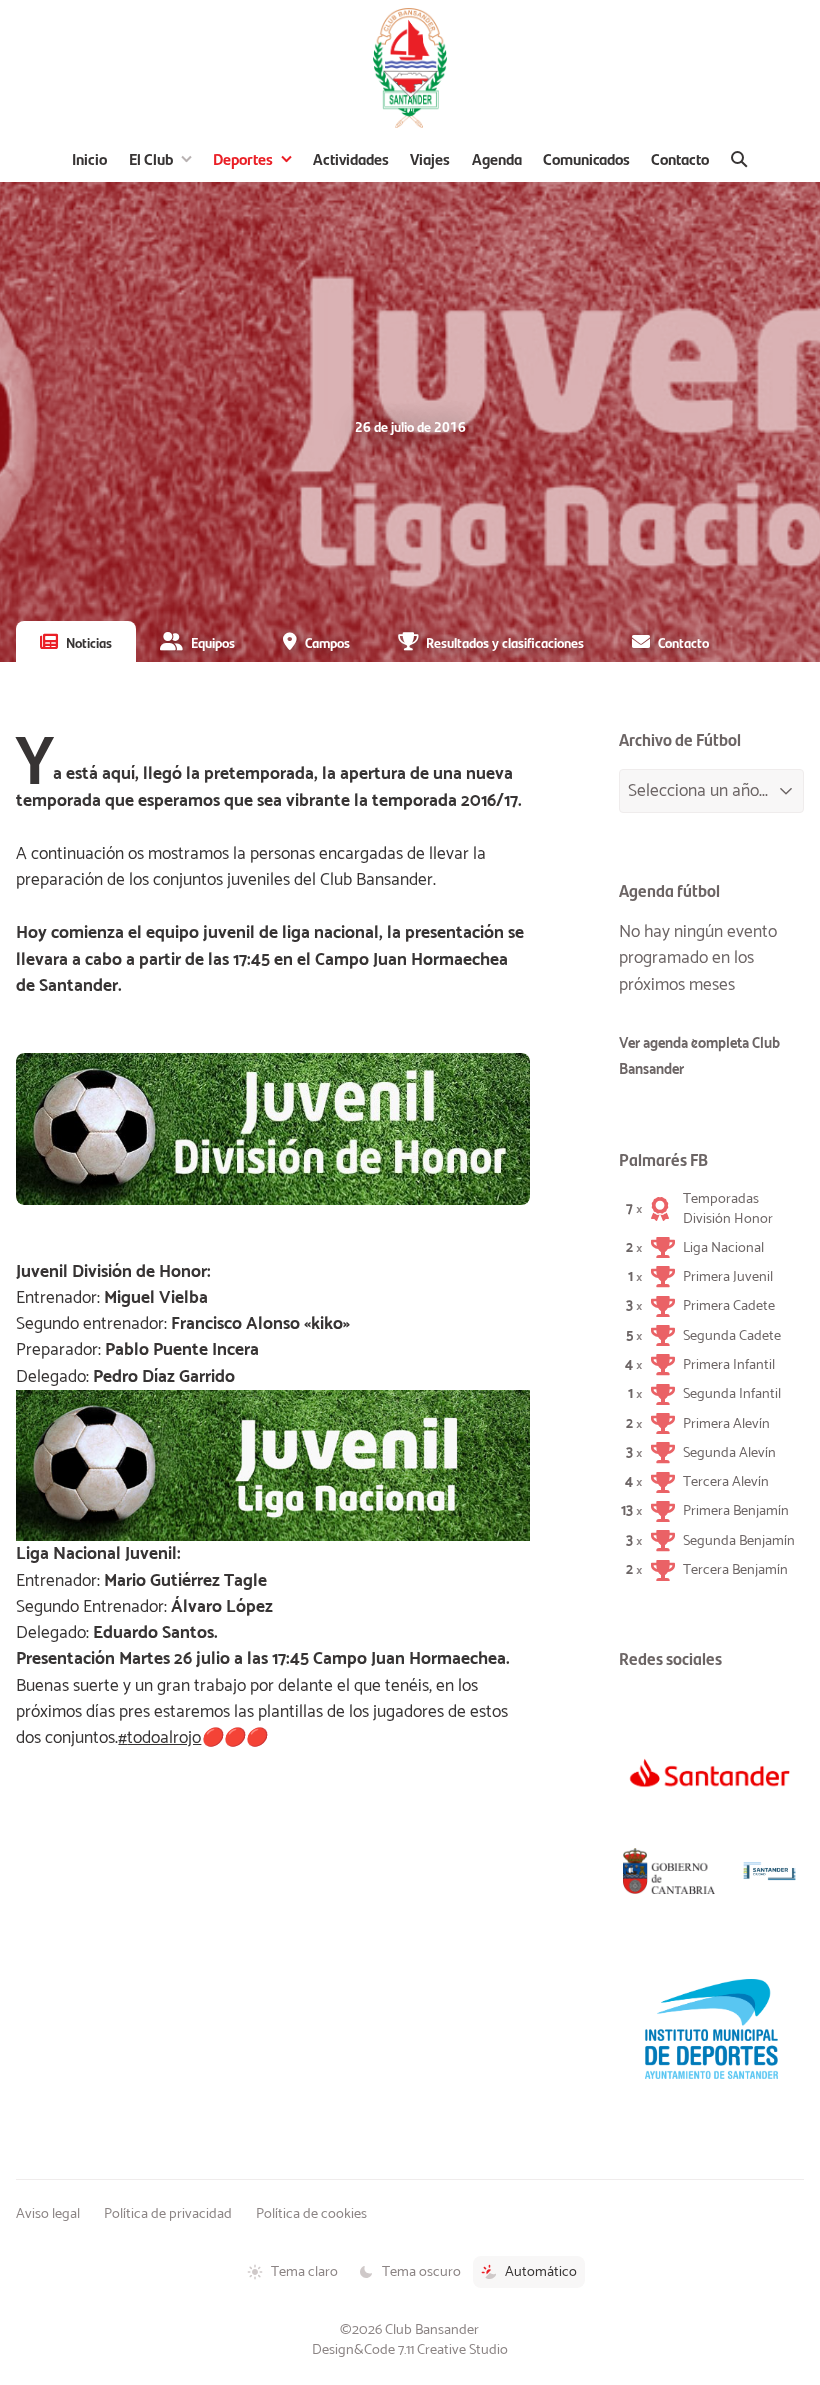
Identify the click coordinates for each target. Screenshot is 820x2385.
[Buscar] (739, 159)
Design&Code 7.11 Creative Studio (410, 2350)
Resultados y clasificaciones (505, 642)
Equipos (213, 642)
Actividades (351, 158)
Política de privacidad (168, 2214)
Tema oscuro (421, 2272)
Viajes (430, 158)
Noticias (89, 642)
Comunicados (586, 158)
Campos (327, 642)
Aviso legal (48, 2214)
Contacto (680, 158)
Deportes (243, 158)
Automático (541, 2272)
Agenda (497, 158)
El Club (151, 158)
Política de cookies (311, 2214)
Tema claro (304, 2272)
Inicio (89, 158)
